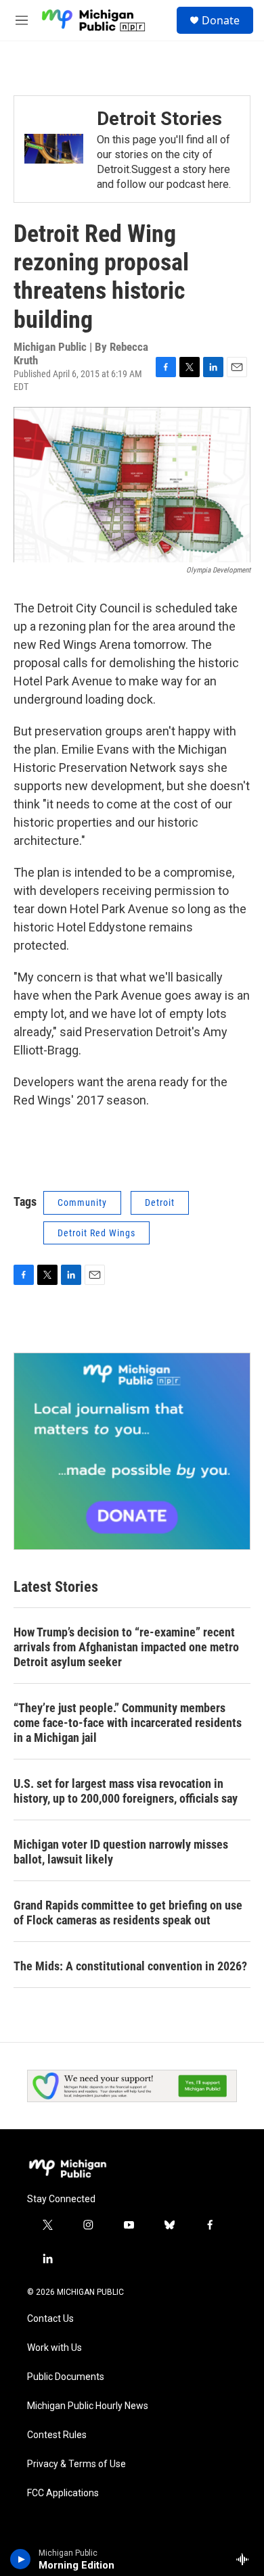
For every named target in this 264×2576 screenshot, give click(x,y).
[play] (21, 2559)
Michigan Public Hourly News (88, 2406)
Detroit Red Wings (96, 1233)
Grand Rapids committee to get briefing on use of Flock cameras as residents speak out (128, 1913)
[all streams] (246, 2559)
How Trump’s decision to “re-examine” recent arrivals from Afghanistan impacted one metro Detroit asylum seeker (126, 1647)
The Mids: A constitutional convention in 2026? (130, 1966)
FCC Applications (63, 2493)
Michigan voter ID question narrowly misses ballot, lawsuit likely (121, 1852)
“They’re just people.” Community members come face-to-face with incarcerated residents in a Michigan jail (128, 1723)
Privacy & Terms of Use (76, 2464)
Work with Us (54, 2348)
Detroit (160, 1202)
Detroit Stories (159, 119)
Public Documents (66, 2377)
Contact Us (50, 2319)
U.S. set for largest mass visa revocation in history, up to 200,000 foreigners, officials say (126, 1791)
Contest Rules (57, 2435)
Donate (221, 20)
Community (82, 1202)
